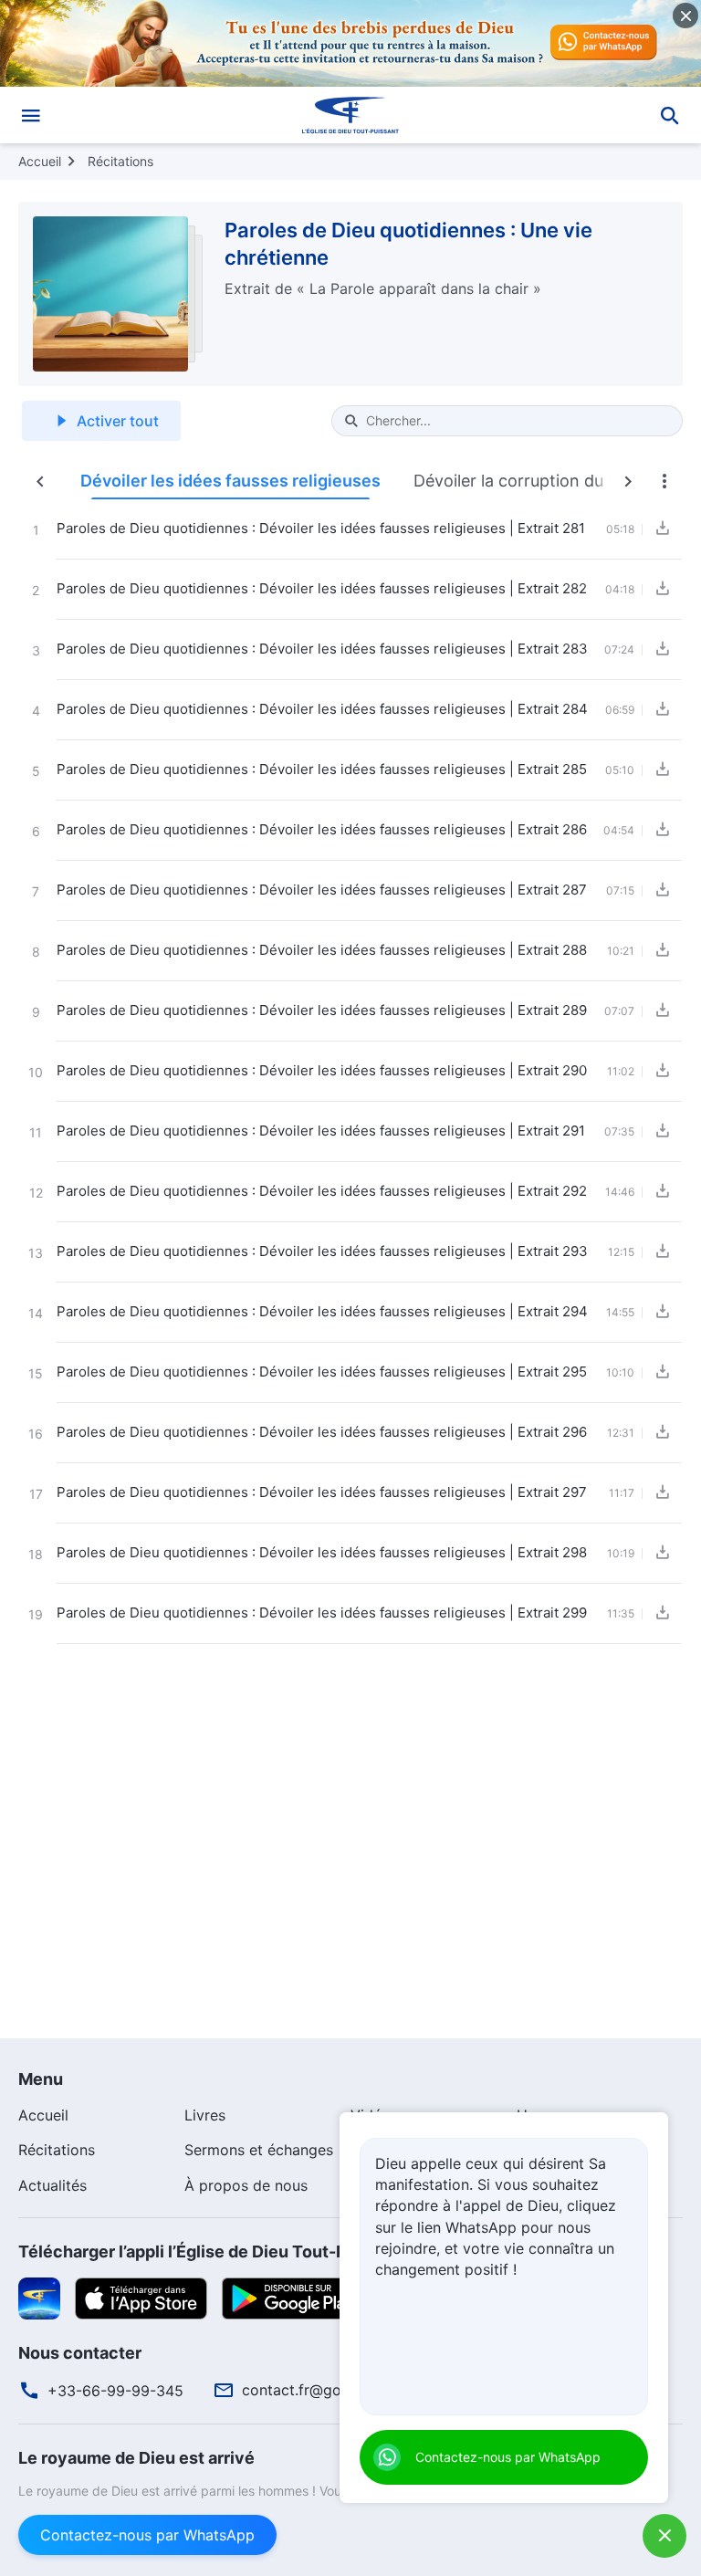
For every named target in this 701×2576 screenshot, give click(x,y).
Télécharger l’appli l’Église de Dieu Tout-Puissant (212, 2251)
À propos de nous (246, 2185)
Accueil (40, 161)
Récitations (120, 161)
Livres (205, 2115)
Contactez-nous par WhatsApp (147, 2535)
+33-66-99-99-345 (115, 2391)
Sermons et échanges (259, 2150)
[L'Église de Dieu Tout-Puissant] (350, 115)
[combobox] (517, 421)
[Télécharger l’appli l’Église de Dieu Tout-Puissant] (39, 2298)
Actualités (52, 2185)
